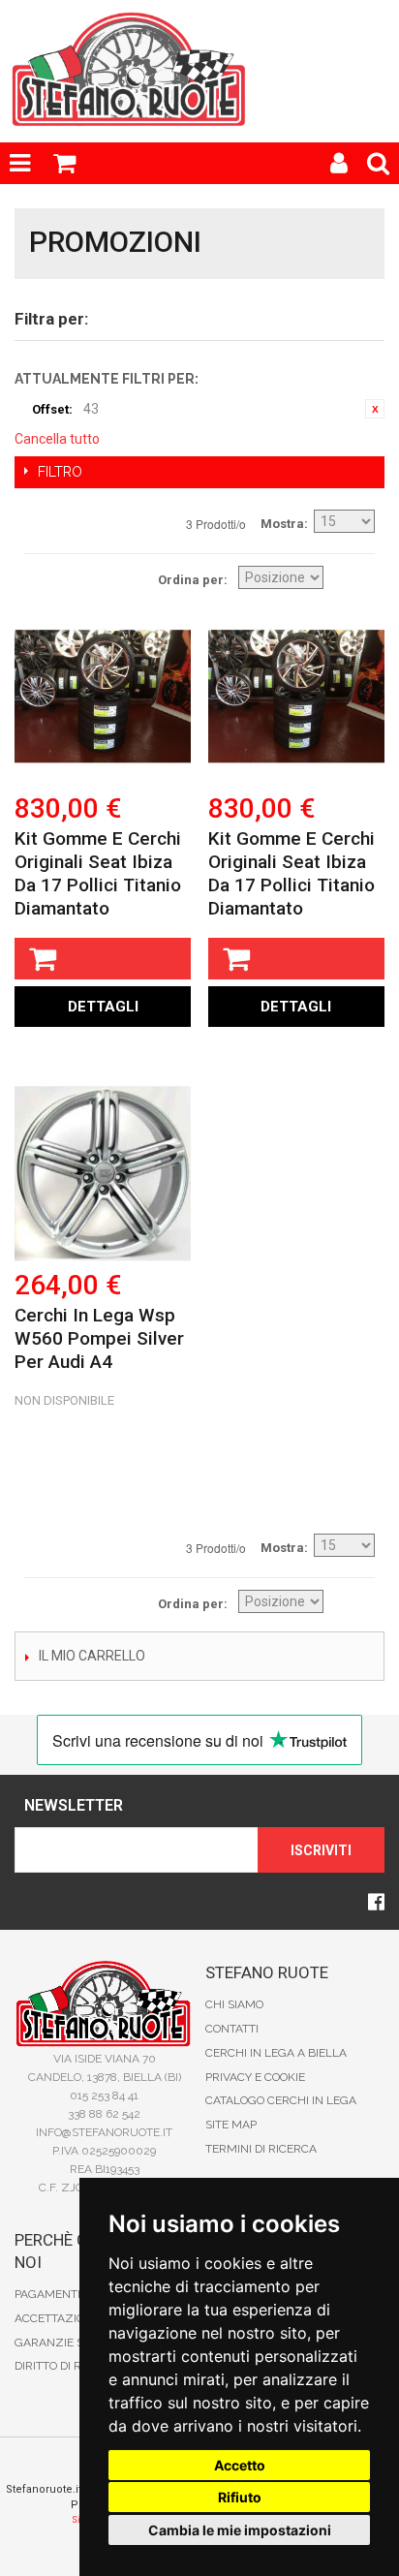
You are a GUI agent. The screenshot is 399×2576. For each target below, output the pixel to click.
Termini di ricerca (261, 2149)
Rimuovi (375, 409)
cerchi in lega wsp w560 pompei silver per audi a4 (99, 1338)
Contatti (232, 2029)
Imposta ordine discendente (355, 578)
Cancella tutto (57, 439)
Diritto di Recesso (69, 2366)
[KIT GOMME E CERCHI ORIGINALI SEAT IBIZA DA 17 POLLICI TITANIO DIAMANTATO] (103, 696)
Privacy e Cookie (255, 2077)
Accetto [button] (240, 2465)
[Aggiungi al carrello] (103, 959)
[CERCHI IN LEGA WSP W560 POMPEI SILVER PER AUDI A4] (103, 1173)
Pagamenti (47, 2294)
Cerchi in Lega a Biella (276, 2053)
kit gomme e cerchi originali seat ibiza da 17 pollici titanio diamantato (98, 873)
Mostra (282, 524)
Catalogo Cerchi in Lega (281, 2100)
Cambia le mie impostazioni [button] (240, 2530)
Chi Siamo (234, 2004)
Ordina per (191, 580)
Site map (231, 2125)
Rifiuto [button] (240, 2497)
